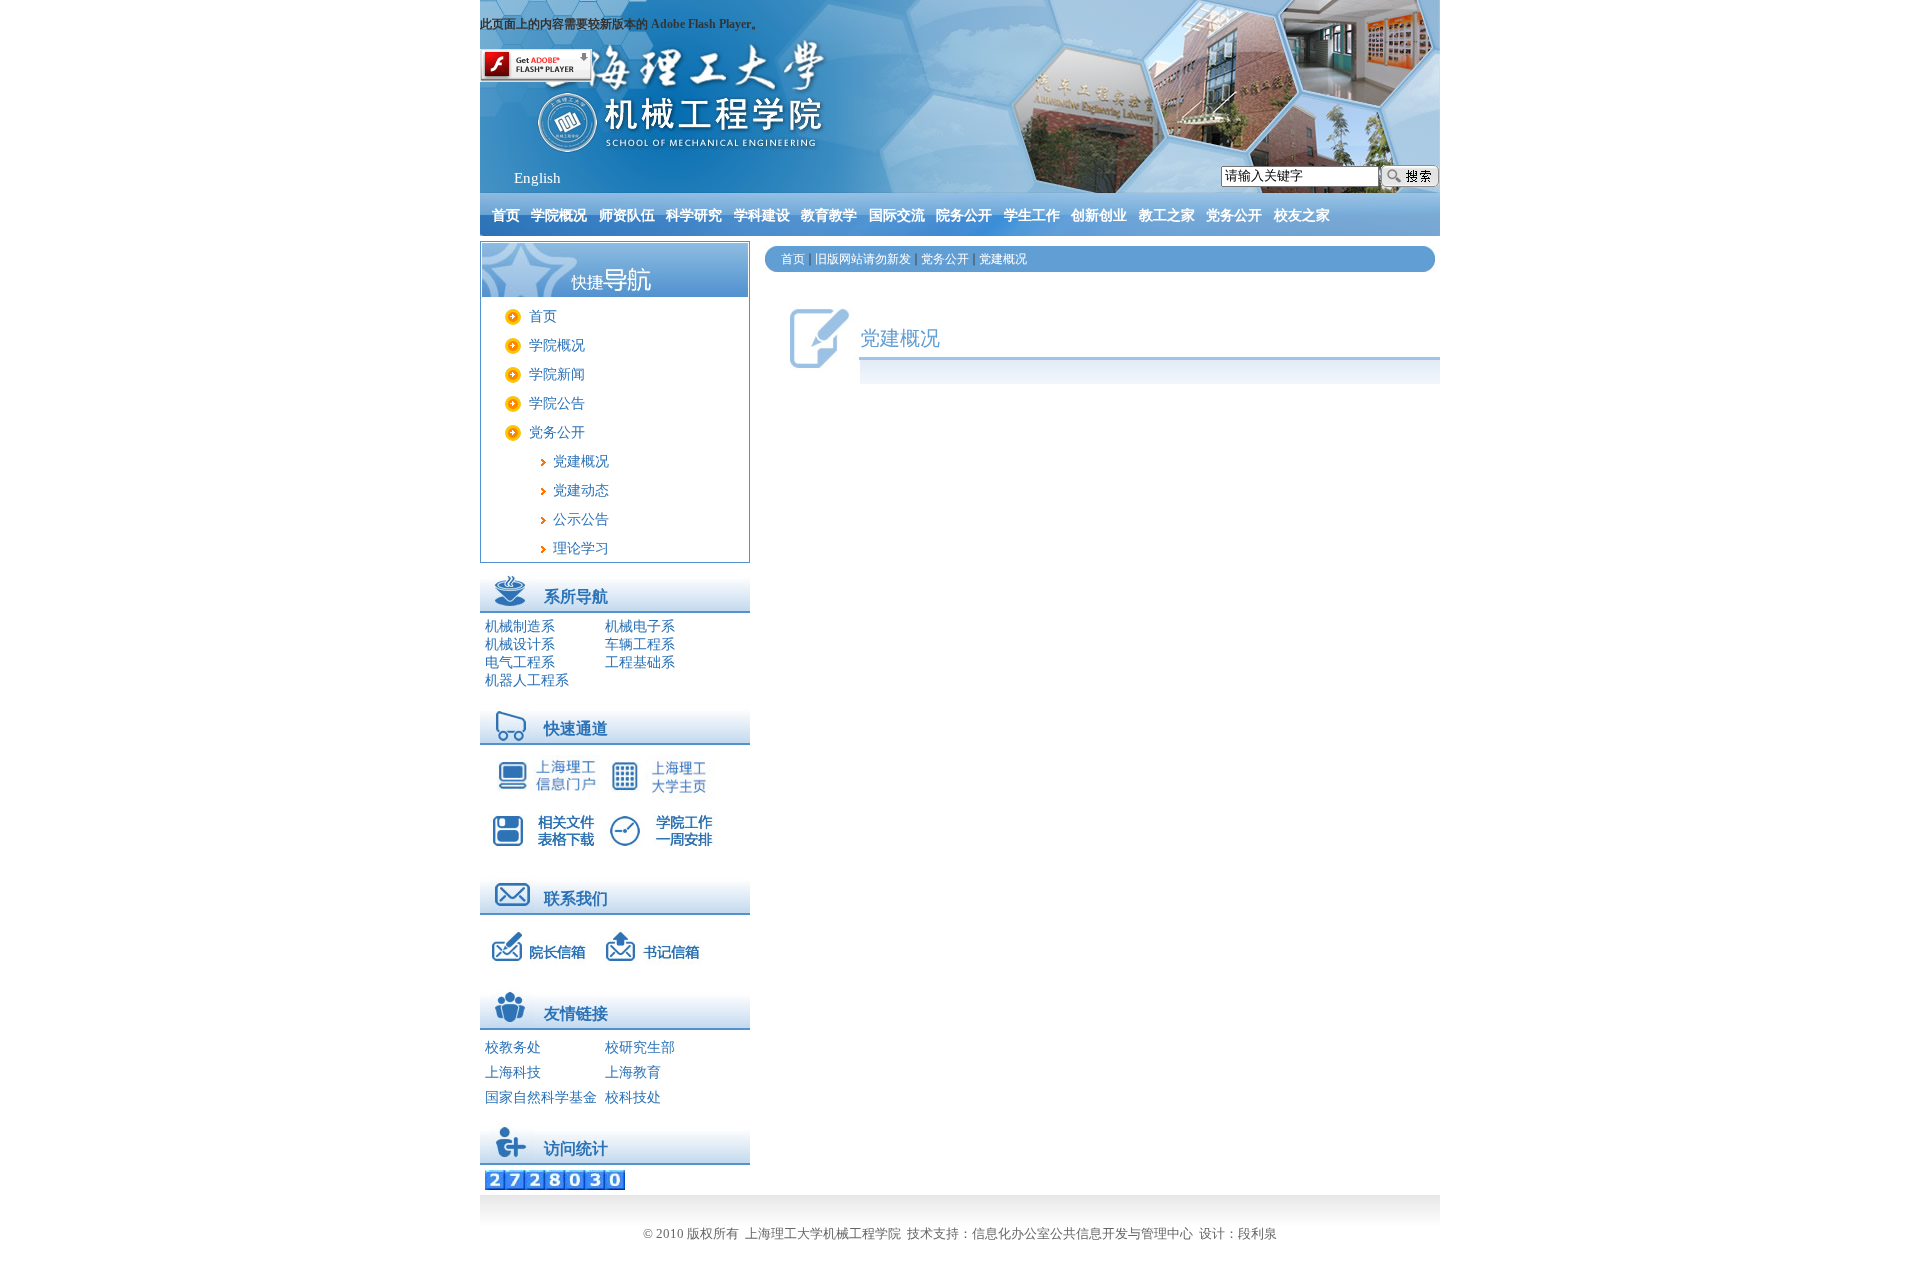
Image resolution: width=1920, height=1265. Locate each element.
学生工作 (1032, 215)
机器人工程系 (527, 680)
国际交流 (897, 215)
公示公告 (581, 519)
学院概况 (559, 215)
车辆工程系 (640, 644)
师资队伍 (627, 215)
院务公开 (964, 215)
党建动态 (581, 490)
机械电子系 (640, 626)
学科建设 (762, 215)
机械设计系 (520, 644)
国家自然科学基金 (541, 1097)
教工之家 (1167, 215)
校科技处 (633, 1097)
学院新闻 (557, 374)
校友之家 (1302, 215)
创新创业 (1099, 215)
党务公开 (1234, 215)
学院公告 (557, 403)
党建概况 (581, 461)
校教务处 (513, 1047)
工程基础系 (640, 662)
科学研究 (694, 215)
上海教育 (633, 1072)
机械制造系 (520, 626)
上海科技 (513, 1072)
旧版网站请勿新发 (863, 259)
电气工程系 (520, 662)
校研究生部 (640, 1047)
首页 (506, 215)
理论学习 (581, 548)
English (537, 178)
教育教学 (829, 215)
